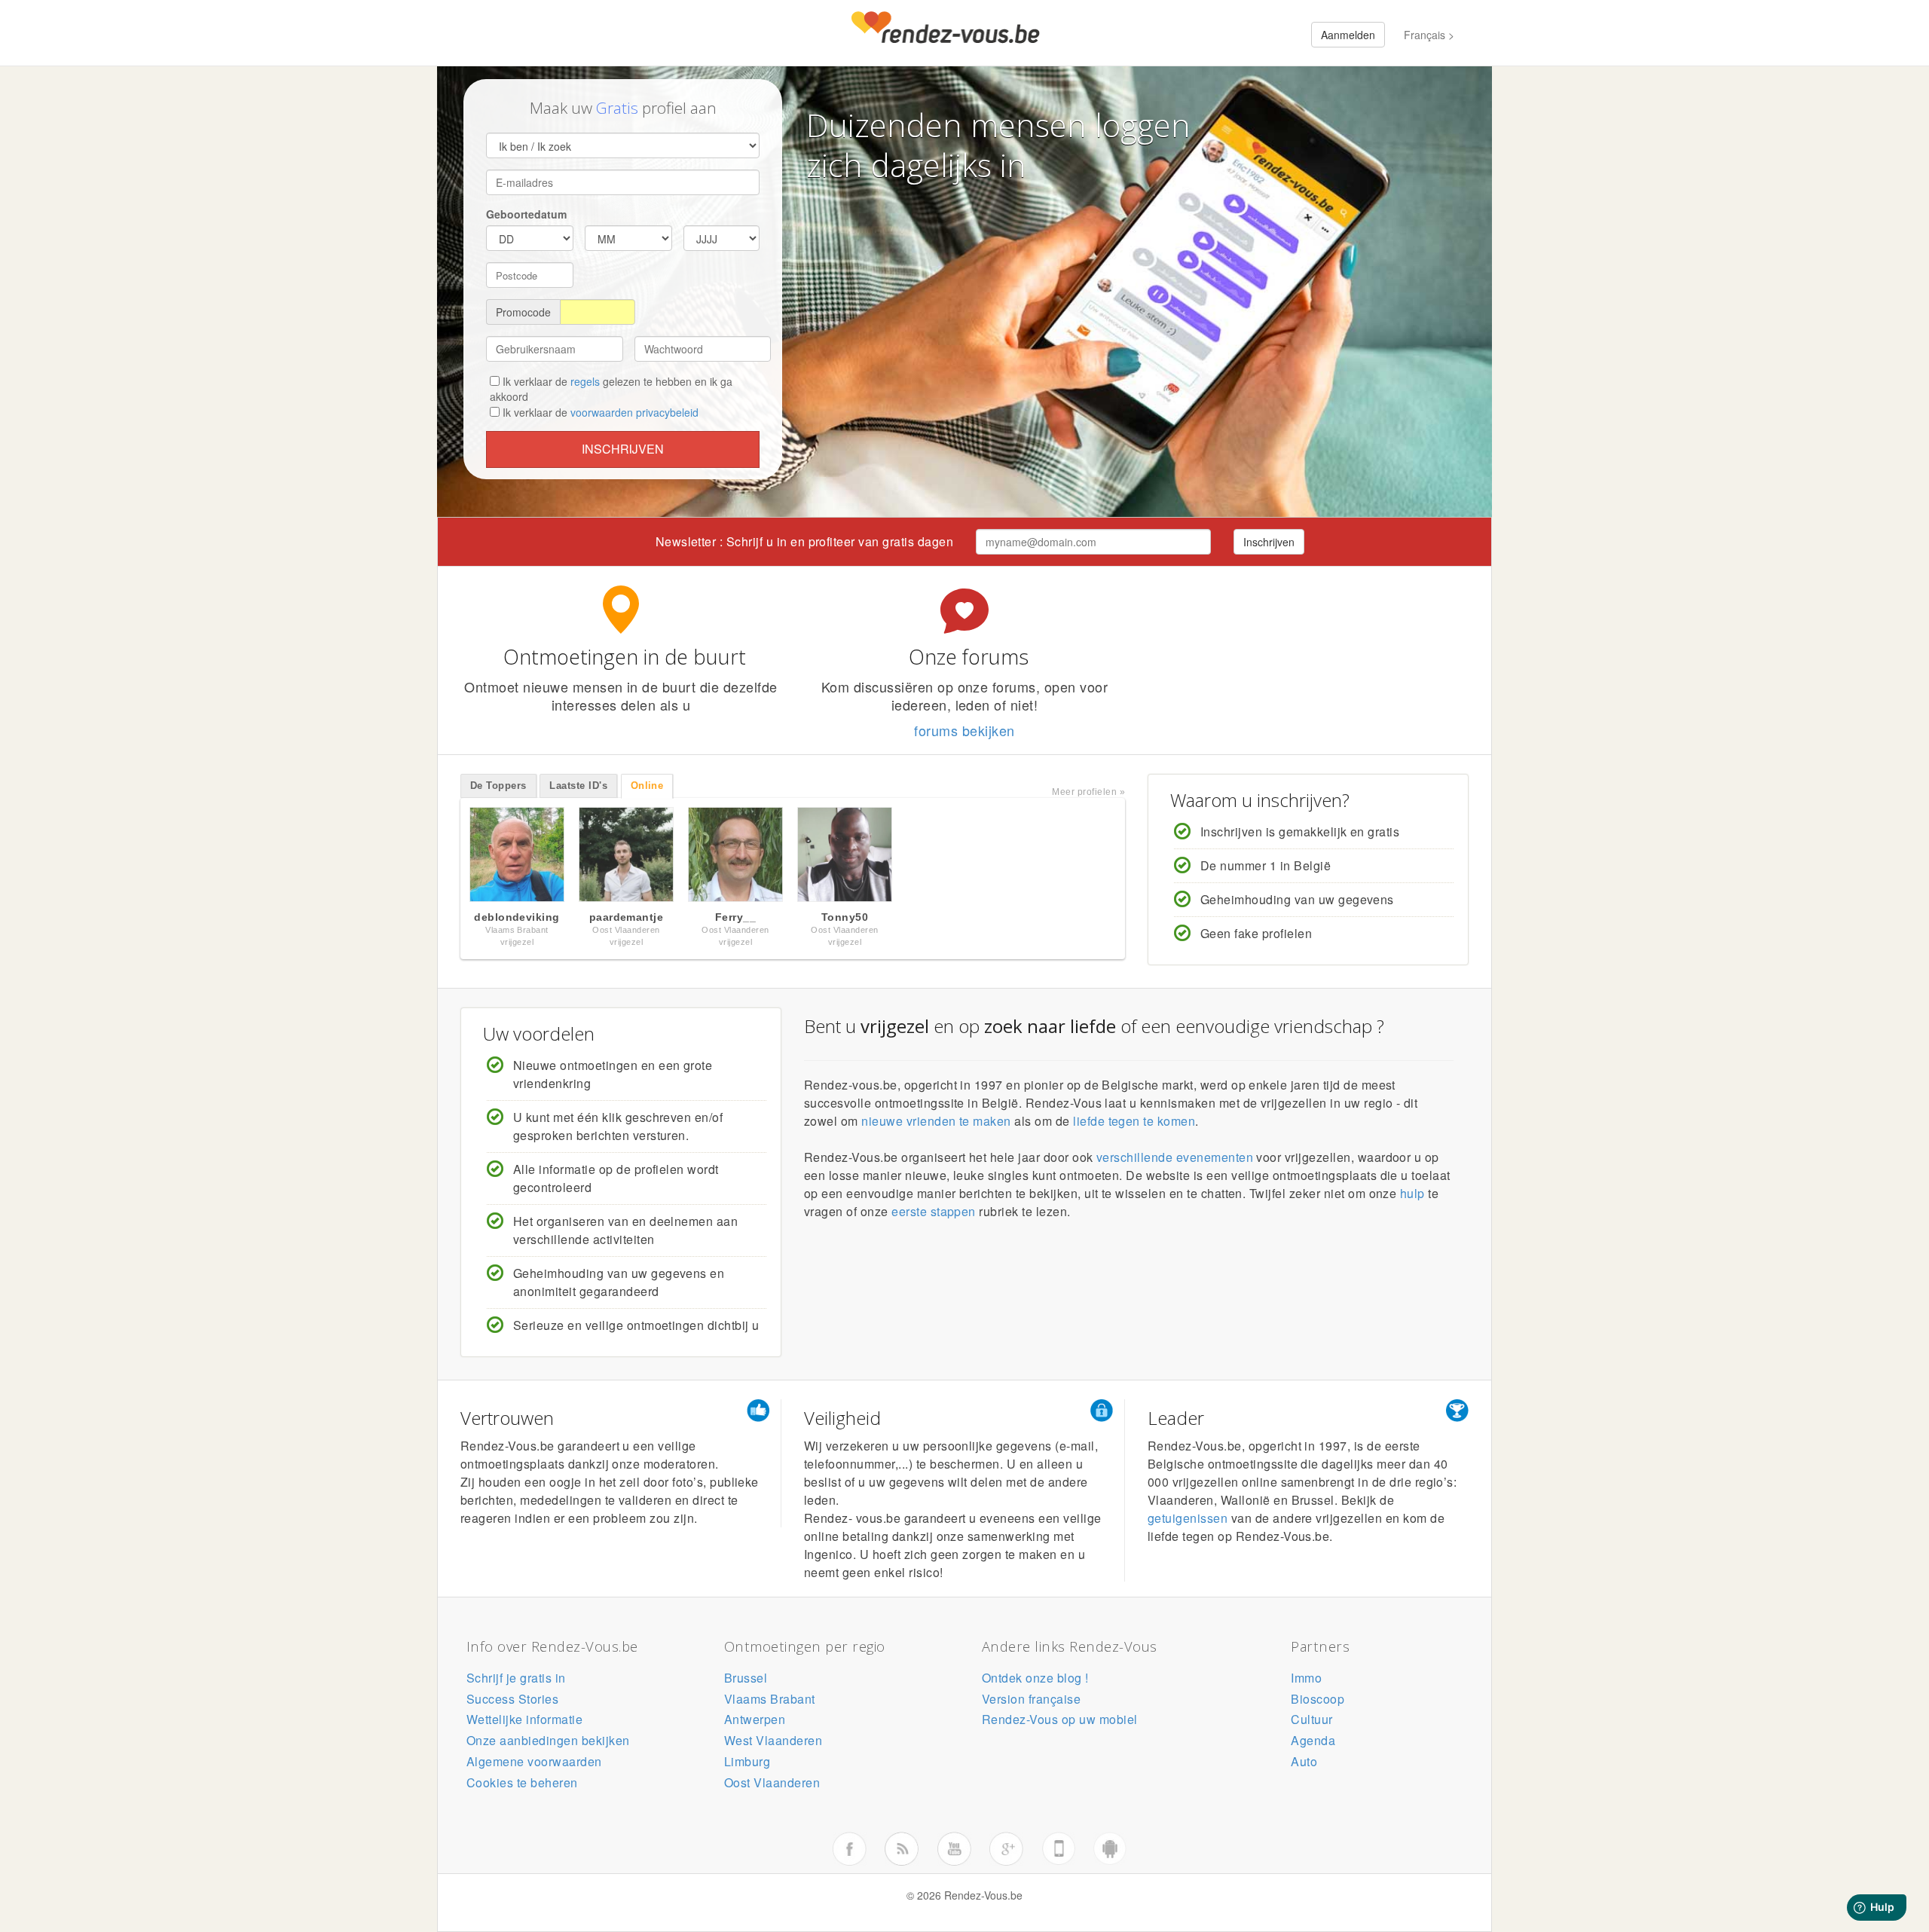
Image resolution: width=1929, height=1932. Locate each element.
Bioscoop (1318, 1699)
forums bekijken (964, 730)
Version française (1031, 1699)
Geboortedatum (526, 214)
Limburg (747, 1761)
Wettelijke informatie (524, 1719)
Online (647, 786)
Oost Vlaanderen (772, 1782)
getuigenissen (1188, 1518)
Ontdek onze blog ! (1035, 1678)
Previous (445, 858)
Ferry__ (735, 917)
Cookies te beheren (522, 1782)
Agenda (1313, 1740)
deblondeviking (517, 917)
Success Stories (512, 1699)
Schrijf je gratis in (516, 1678)
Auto (1304, 1761)
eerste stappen (934, 1211)
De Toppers (498, 786)
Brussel (746, 1678)
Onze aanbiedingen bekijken (548, 1740)
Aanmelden (1348, 35)
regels (585, 381)
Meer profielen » (1088, 792)
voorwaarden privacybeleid (634, 412)
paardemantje (627, 917)
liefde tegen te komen (1134, 1121)
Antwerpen (755, 1719)
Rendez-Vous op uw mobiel (1060, 1719)
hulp (1412, 1193)
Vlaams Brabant (770, 1699)
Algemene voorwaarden (534, 1761)
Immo (1306, 1678)
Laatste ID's (578, 786)
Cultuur (1311, 1719)
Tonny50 (845, 917)
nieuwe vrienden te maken (936, 1121)
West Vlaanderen (773, 1740)
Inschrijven (623, 449)
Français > (1429, 35)
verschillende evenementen (1175, 1157)
